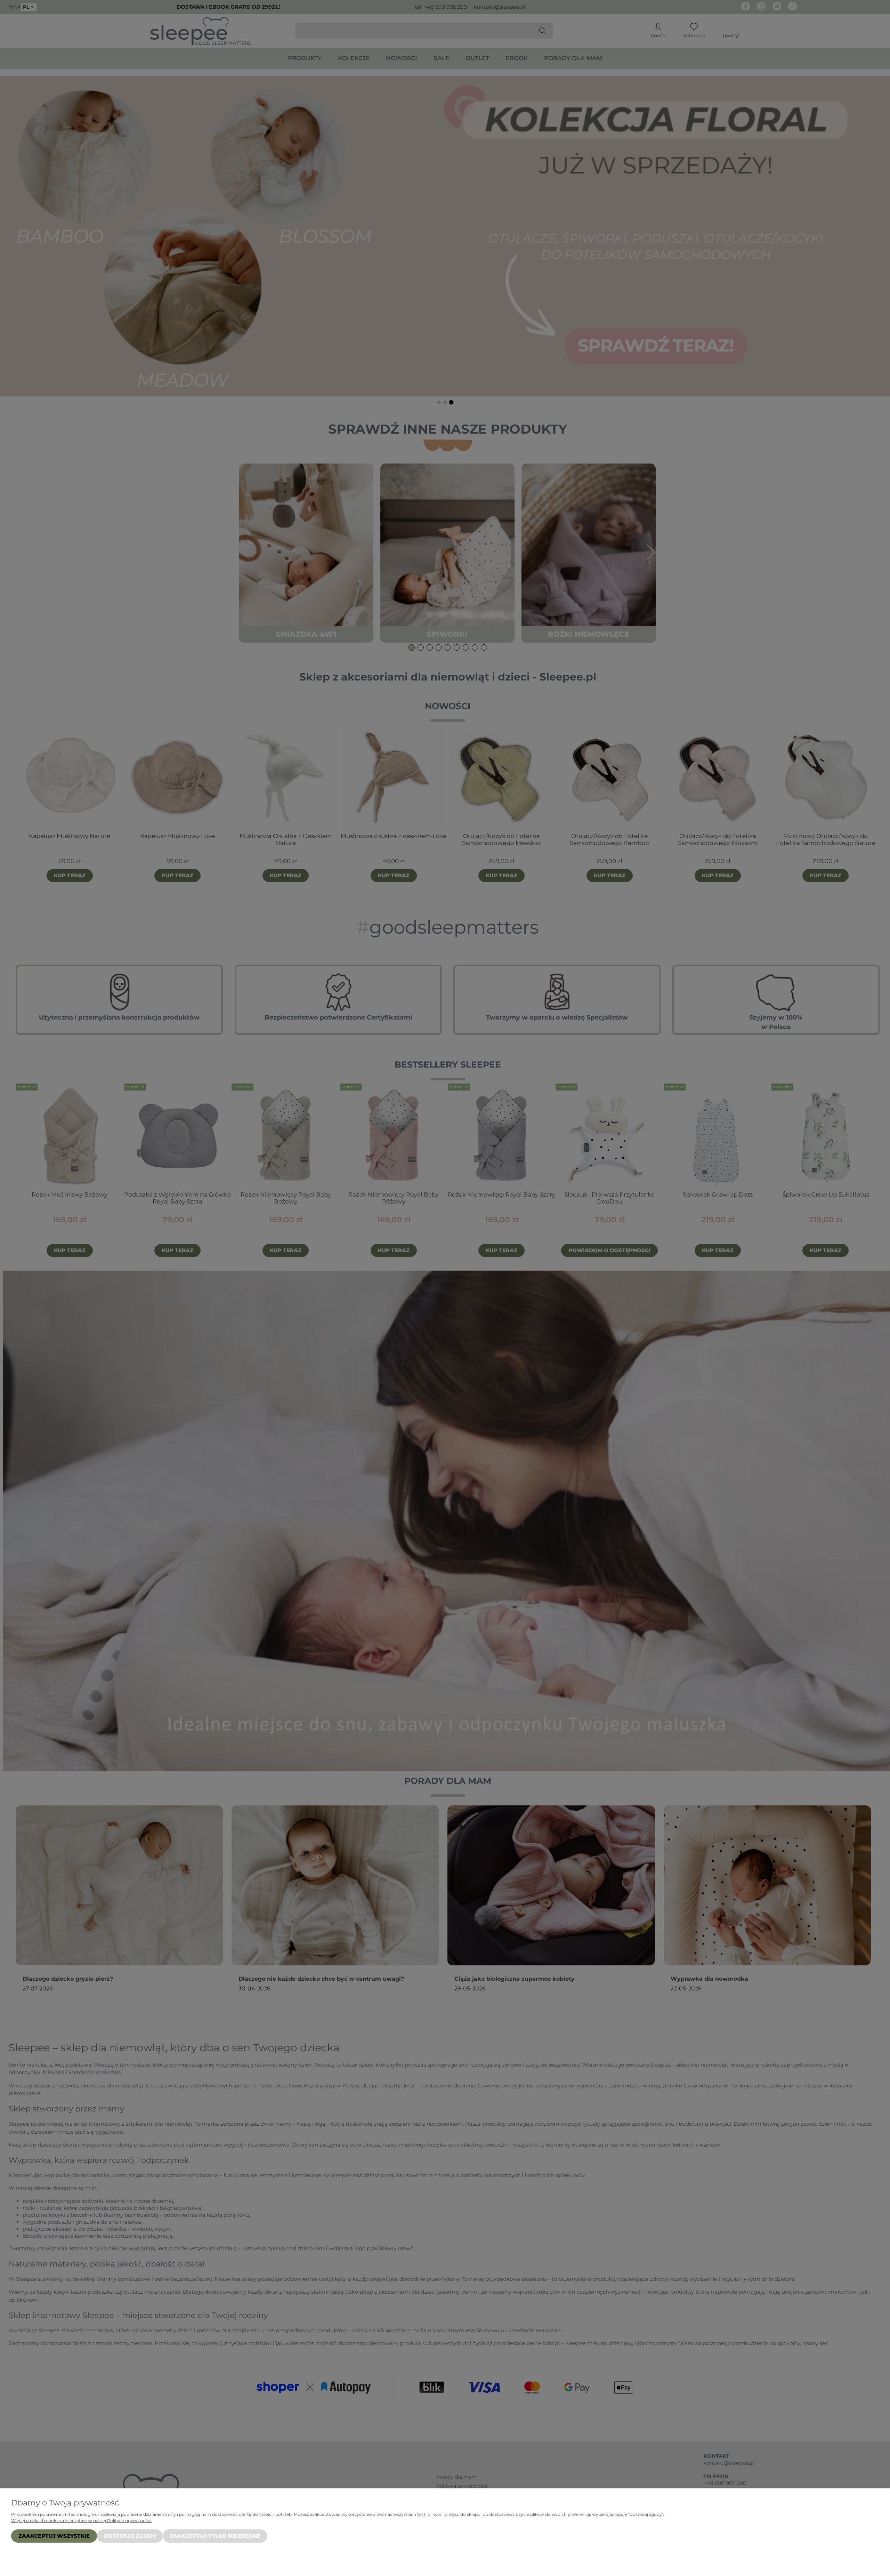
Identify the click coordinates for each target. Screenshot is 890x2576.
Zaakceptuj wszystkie (54, 2536)
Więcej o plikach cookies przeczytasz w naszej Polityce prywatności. (82, 2521)
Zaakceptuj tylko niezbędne (215, 2536)
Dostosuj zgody (130, 2536)
